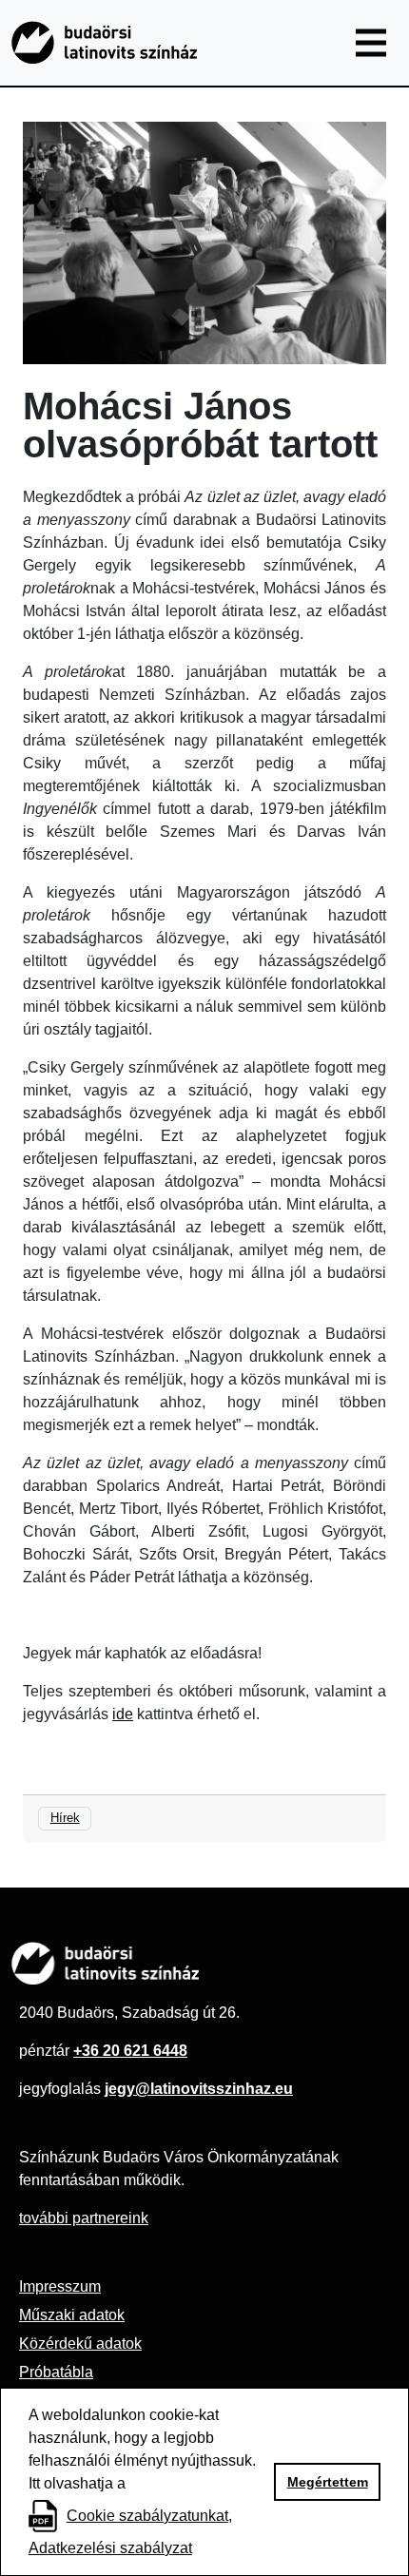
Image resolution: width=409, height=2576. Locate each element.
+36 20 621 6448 (130, 2051)
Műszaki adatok (72, 2315)
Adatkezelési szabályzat (110, 2548)
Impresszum (60, 2286)
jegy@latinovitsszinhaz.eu (199, 2089)
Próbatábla (56, 2372)
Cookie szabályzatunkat (147, 2516)
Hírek (65, 1818)
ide (123, 1714)
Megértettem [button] (328, 2482)
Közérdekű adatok (80, 2344)
